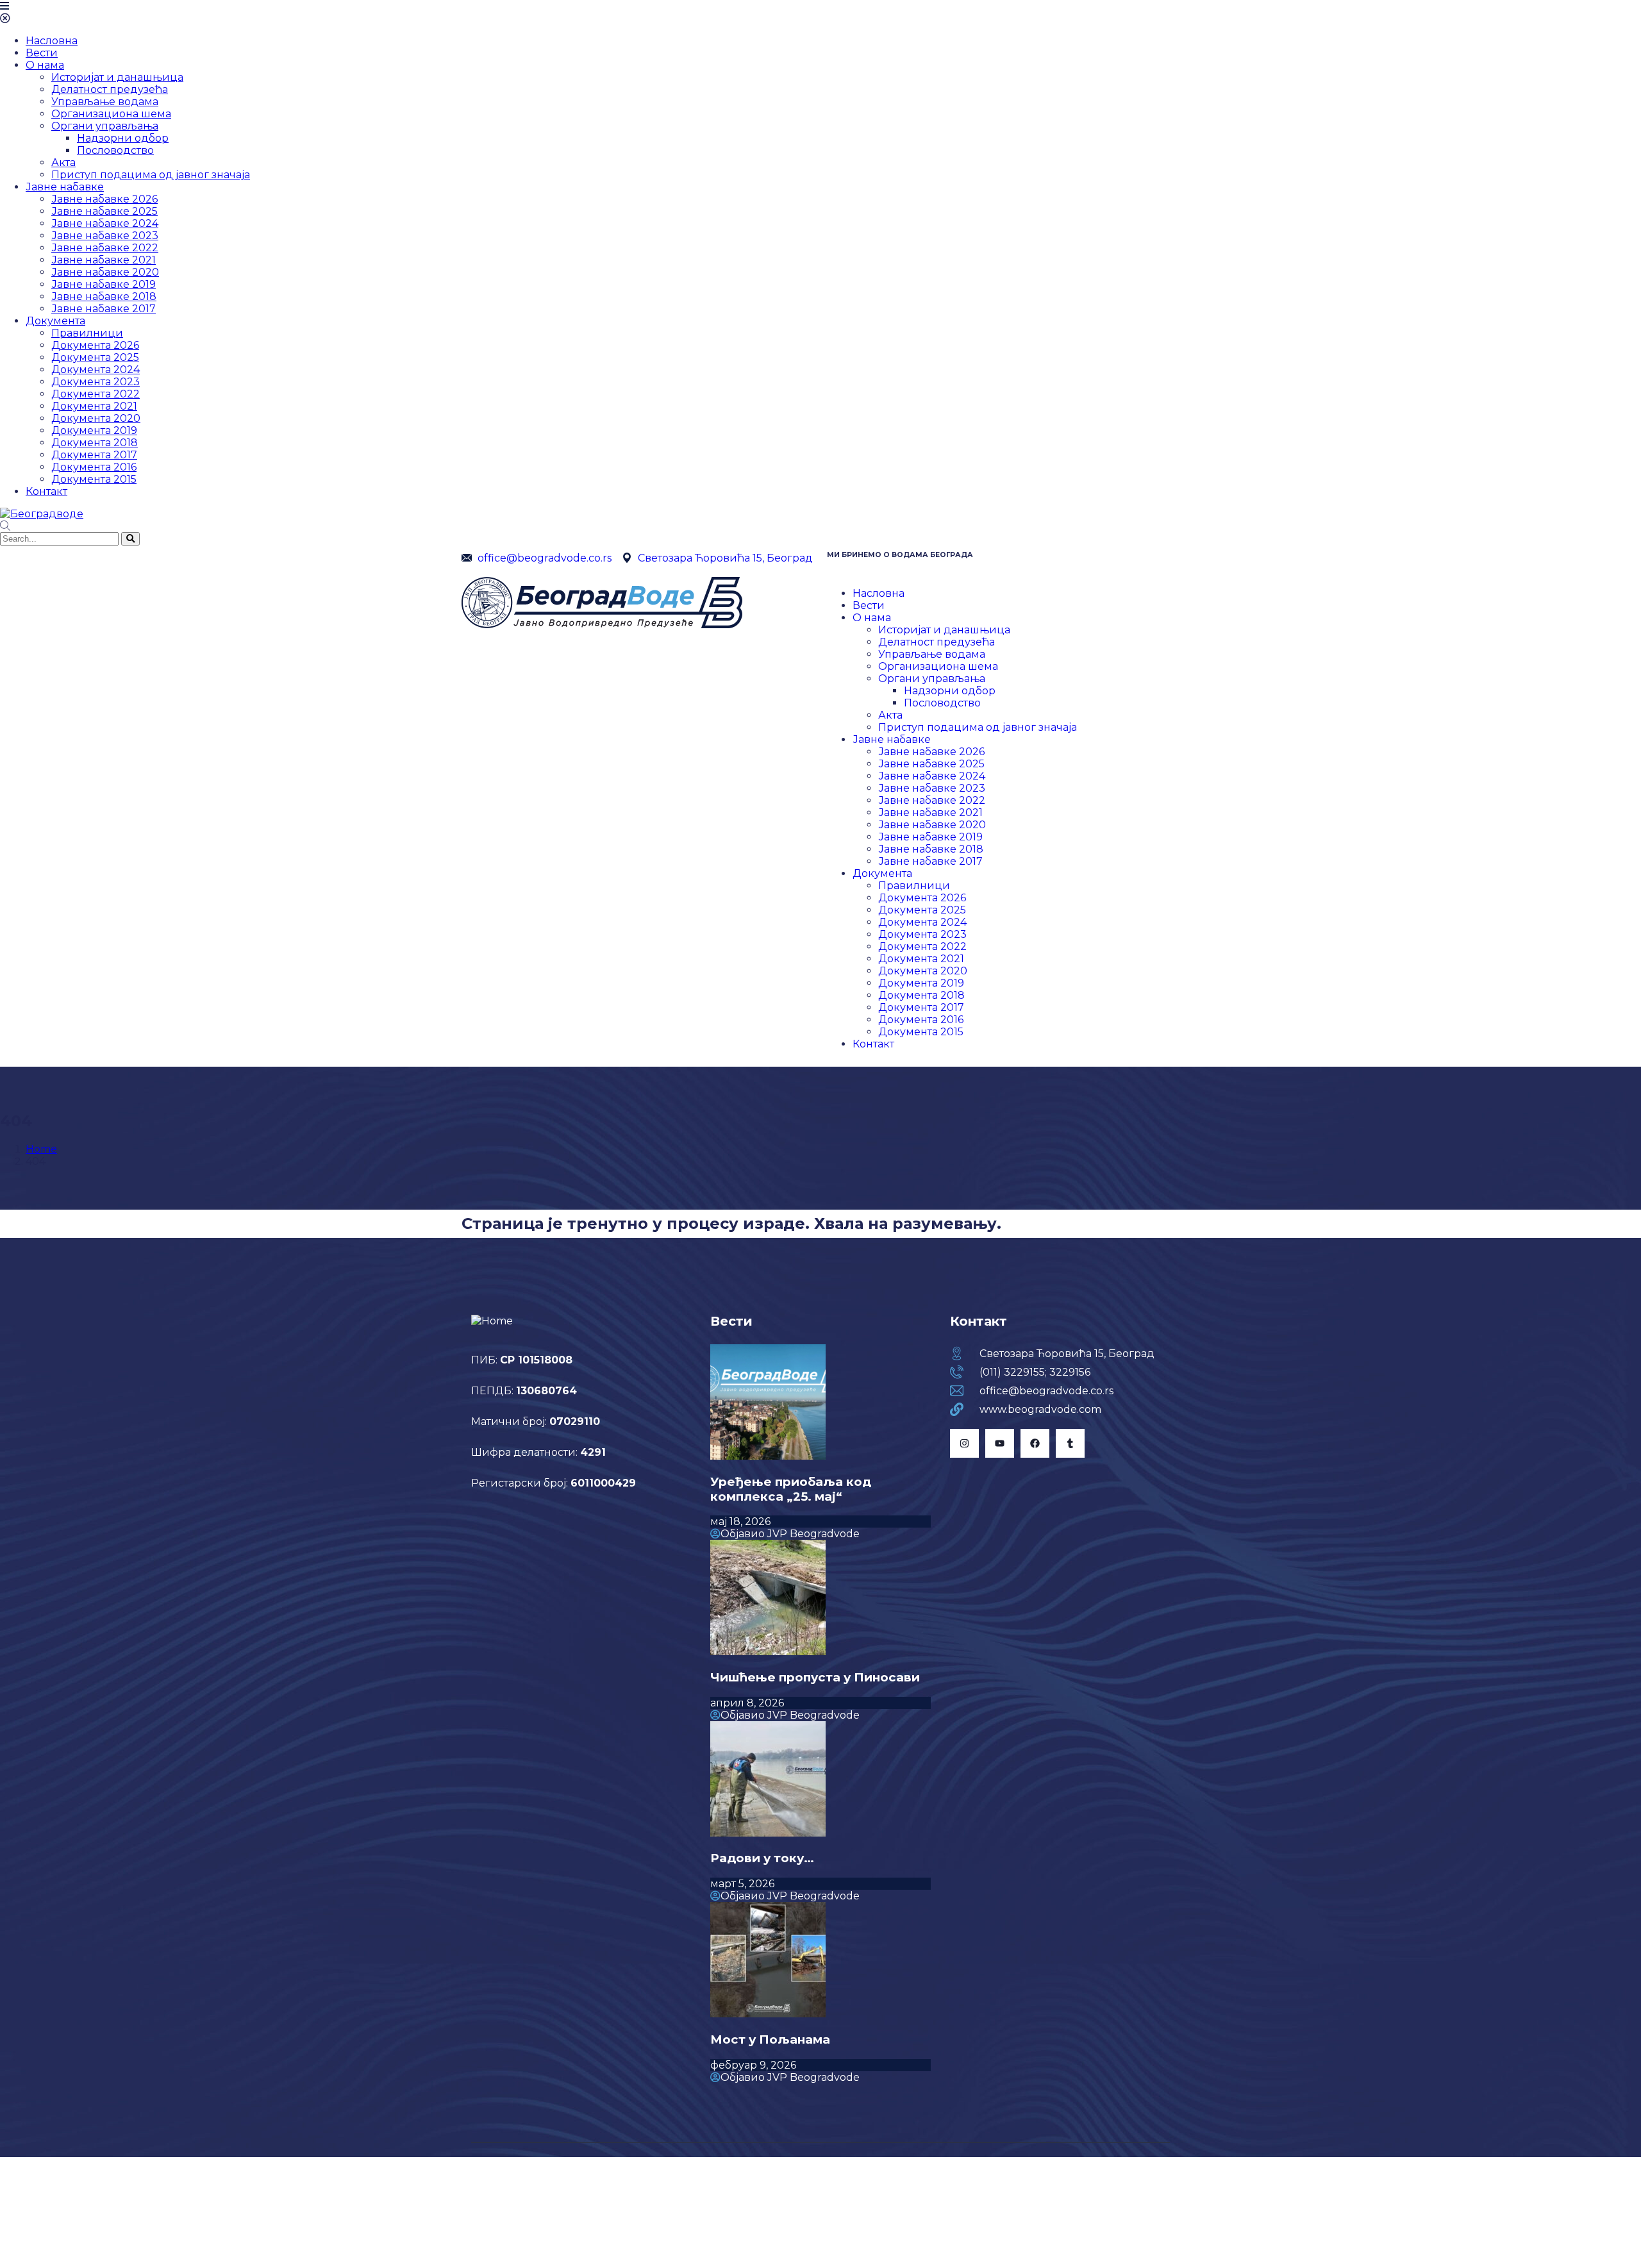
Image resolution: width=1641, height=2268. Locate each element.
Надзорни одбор (123, 138)
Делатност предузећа (110, 89)
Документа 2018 (95, 443)
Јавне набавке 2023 (105, 236)
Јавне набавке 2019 (104, 284)
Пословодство (115, 150)
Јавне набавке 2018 (104, 296)
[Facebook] (1035, 1443)
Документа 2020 (96, 418)
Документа (55, 321)
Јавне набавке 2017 (104, 309)
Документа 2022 (96, 394)
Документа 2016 (94, 467)
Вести (42, 53)
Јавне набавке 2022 (105, 248)
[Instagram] (964, 1443)
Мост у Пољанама (770, 2039)
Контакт (46, 491)
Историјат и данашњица (117, 77)
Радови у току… (762, 1858)
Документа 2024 (96, 370)
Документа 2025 (95, 357)
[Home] (602, 625)
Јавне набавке (65, 187)
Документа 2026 (95, 345)
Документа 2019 (94, 430)
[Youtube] (1000, 1443)
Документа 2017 (94, 455)
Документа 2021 (94, 406)
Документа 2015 (94, 479)
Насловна (52, 41)
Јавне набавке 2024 (105, 223)
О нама (45, 65)
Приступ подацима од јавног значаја (151, 175)
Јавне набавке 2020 (105, 272)
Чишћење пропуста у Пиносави (815, 1677)
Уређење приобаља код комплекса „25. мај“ (791, 1489)
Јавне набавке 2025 (104, 211)
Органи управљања (105, 126)
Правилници (87, 333)
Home (41, 1149)
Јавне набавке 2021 (104, 260)
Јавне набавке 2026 (104, 199)
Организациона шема (111, 114)
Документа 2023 (96, 382)
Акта (63, 163)
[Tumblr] (1070, 1443)
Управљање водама (105, 102)
